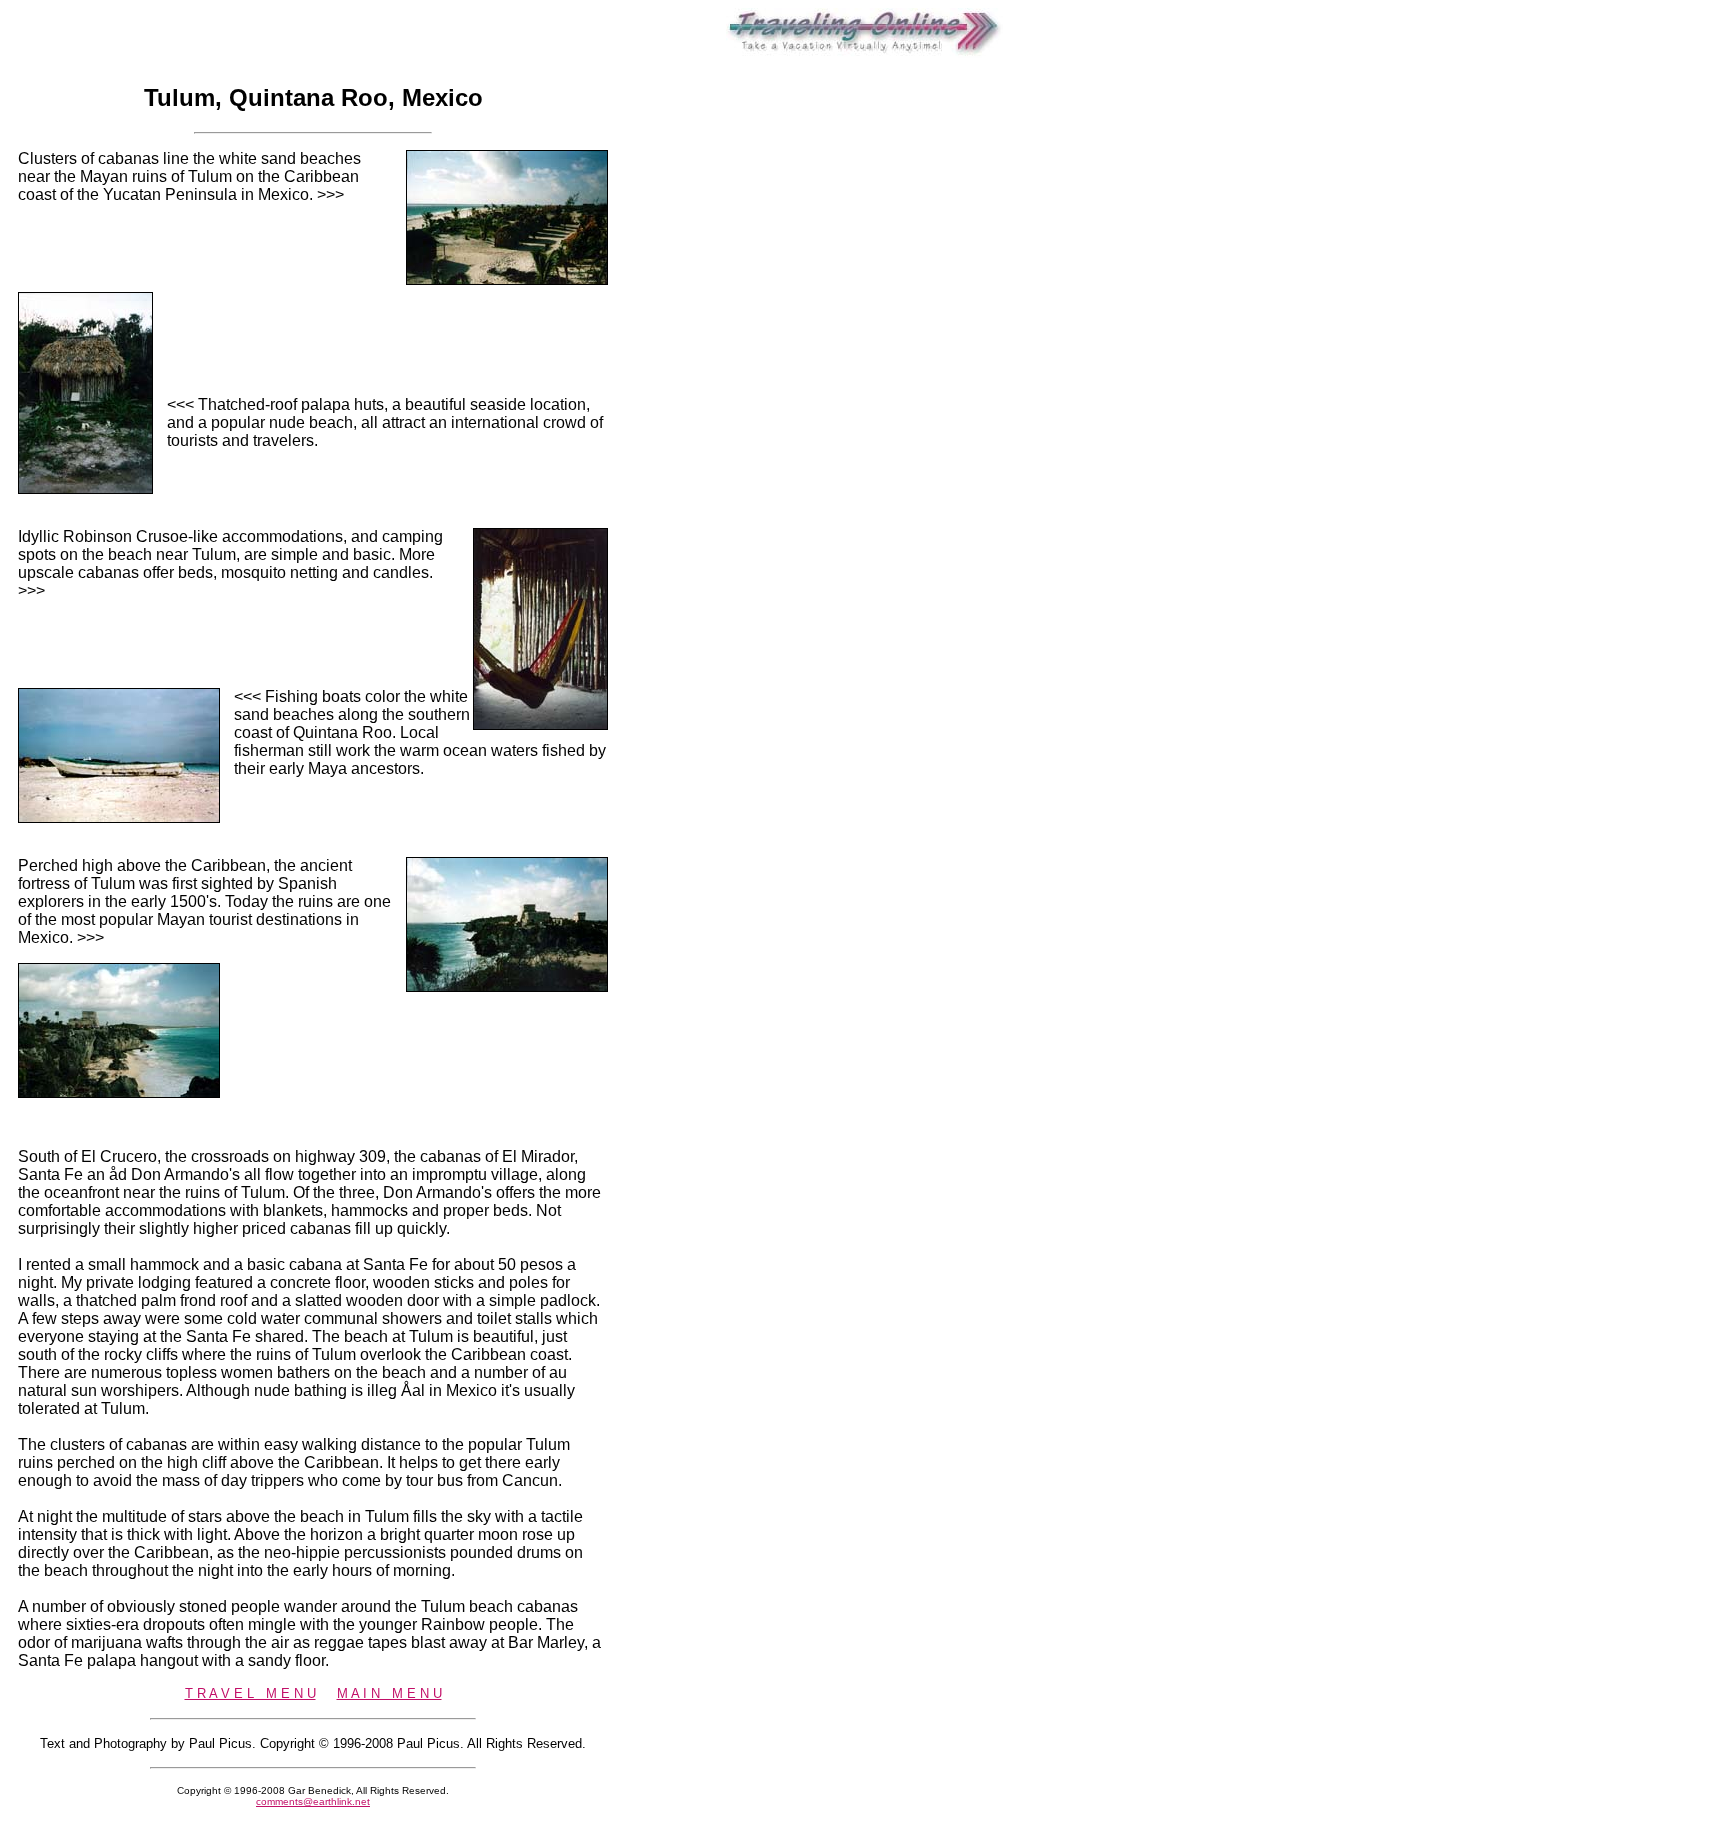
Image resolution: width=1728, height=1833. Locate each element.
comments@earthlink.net (313, 1801)
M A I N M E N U (389, 1693)
